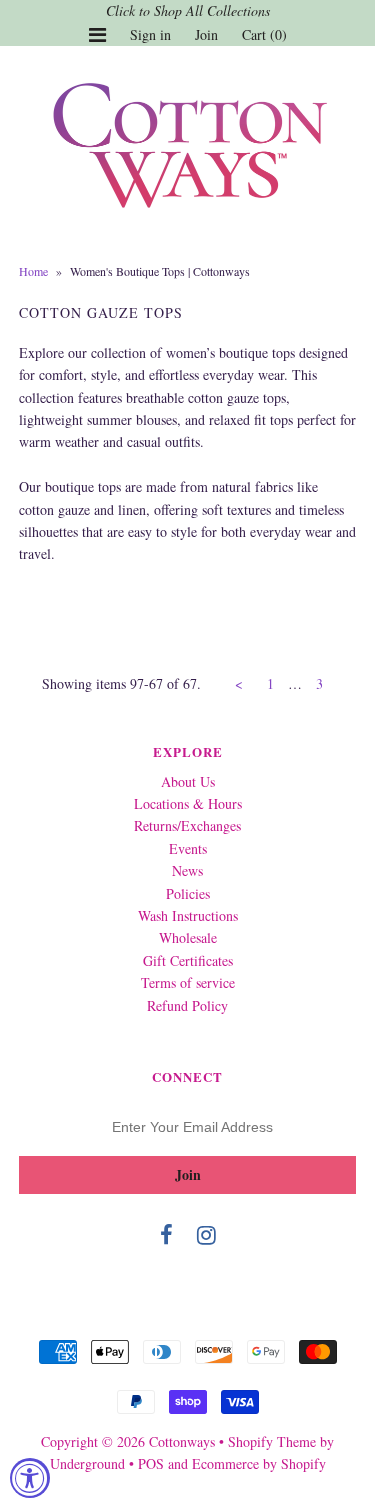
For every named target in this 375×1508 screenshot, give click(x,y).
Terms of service (188, 982)
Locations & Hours (188, 803)
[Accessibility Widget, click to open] (30, 1478)
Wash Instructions (188, 915)
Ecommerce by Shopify (259, 1463)
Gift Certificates (188, 960)
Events (188, 848)
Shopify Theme (272, 1441)
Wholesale (188, 937)
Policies (188, 893)
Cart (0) (264, 34)
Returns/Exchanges (187, 825)
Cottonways (182, 1441)
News (187, 870)
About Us (188, 781)
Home (33, 271)
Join (206, 34)
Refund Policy (187, 1005)
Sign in (150, 34)
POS (151, 1463)
